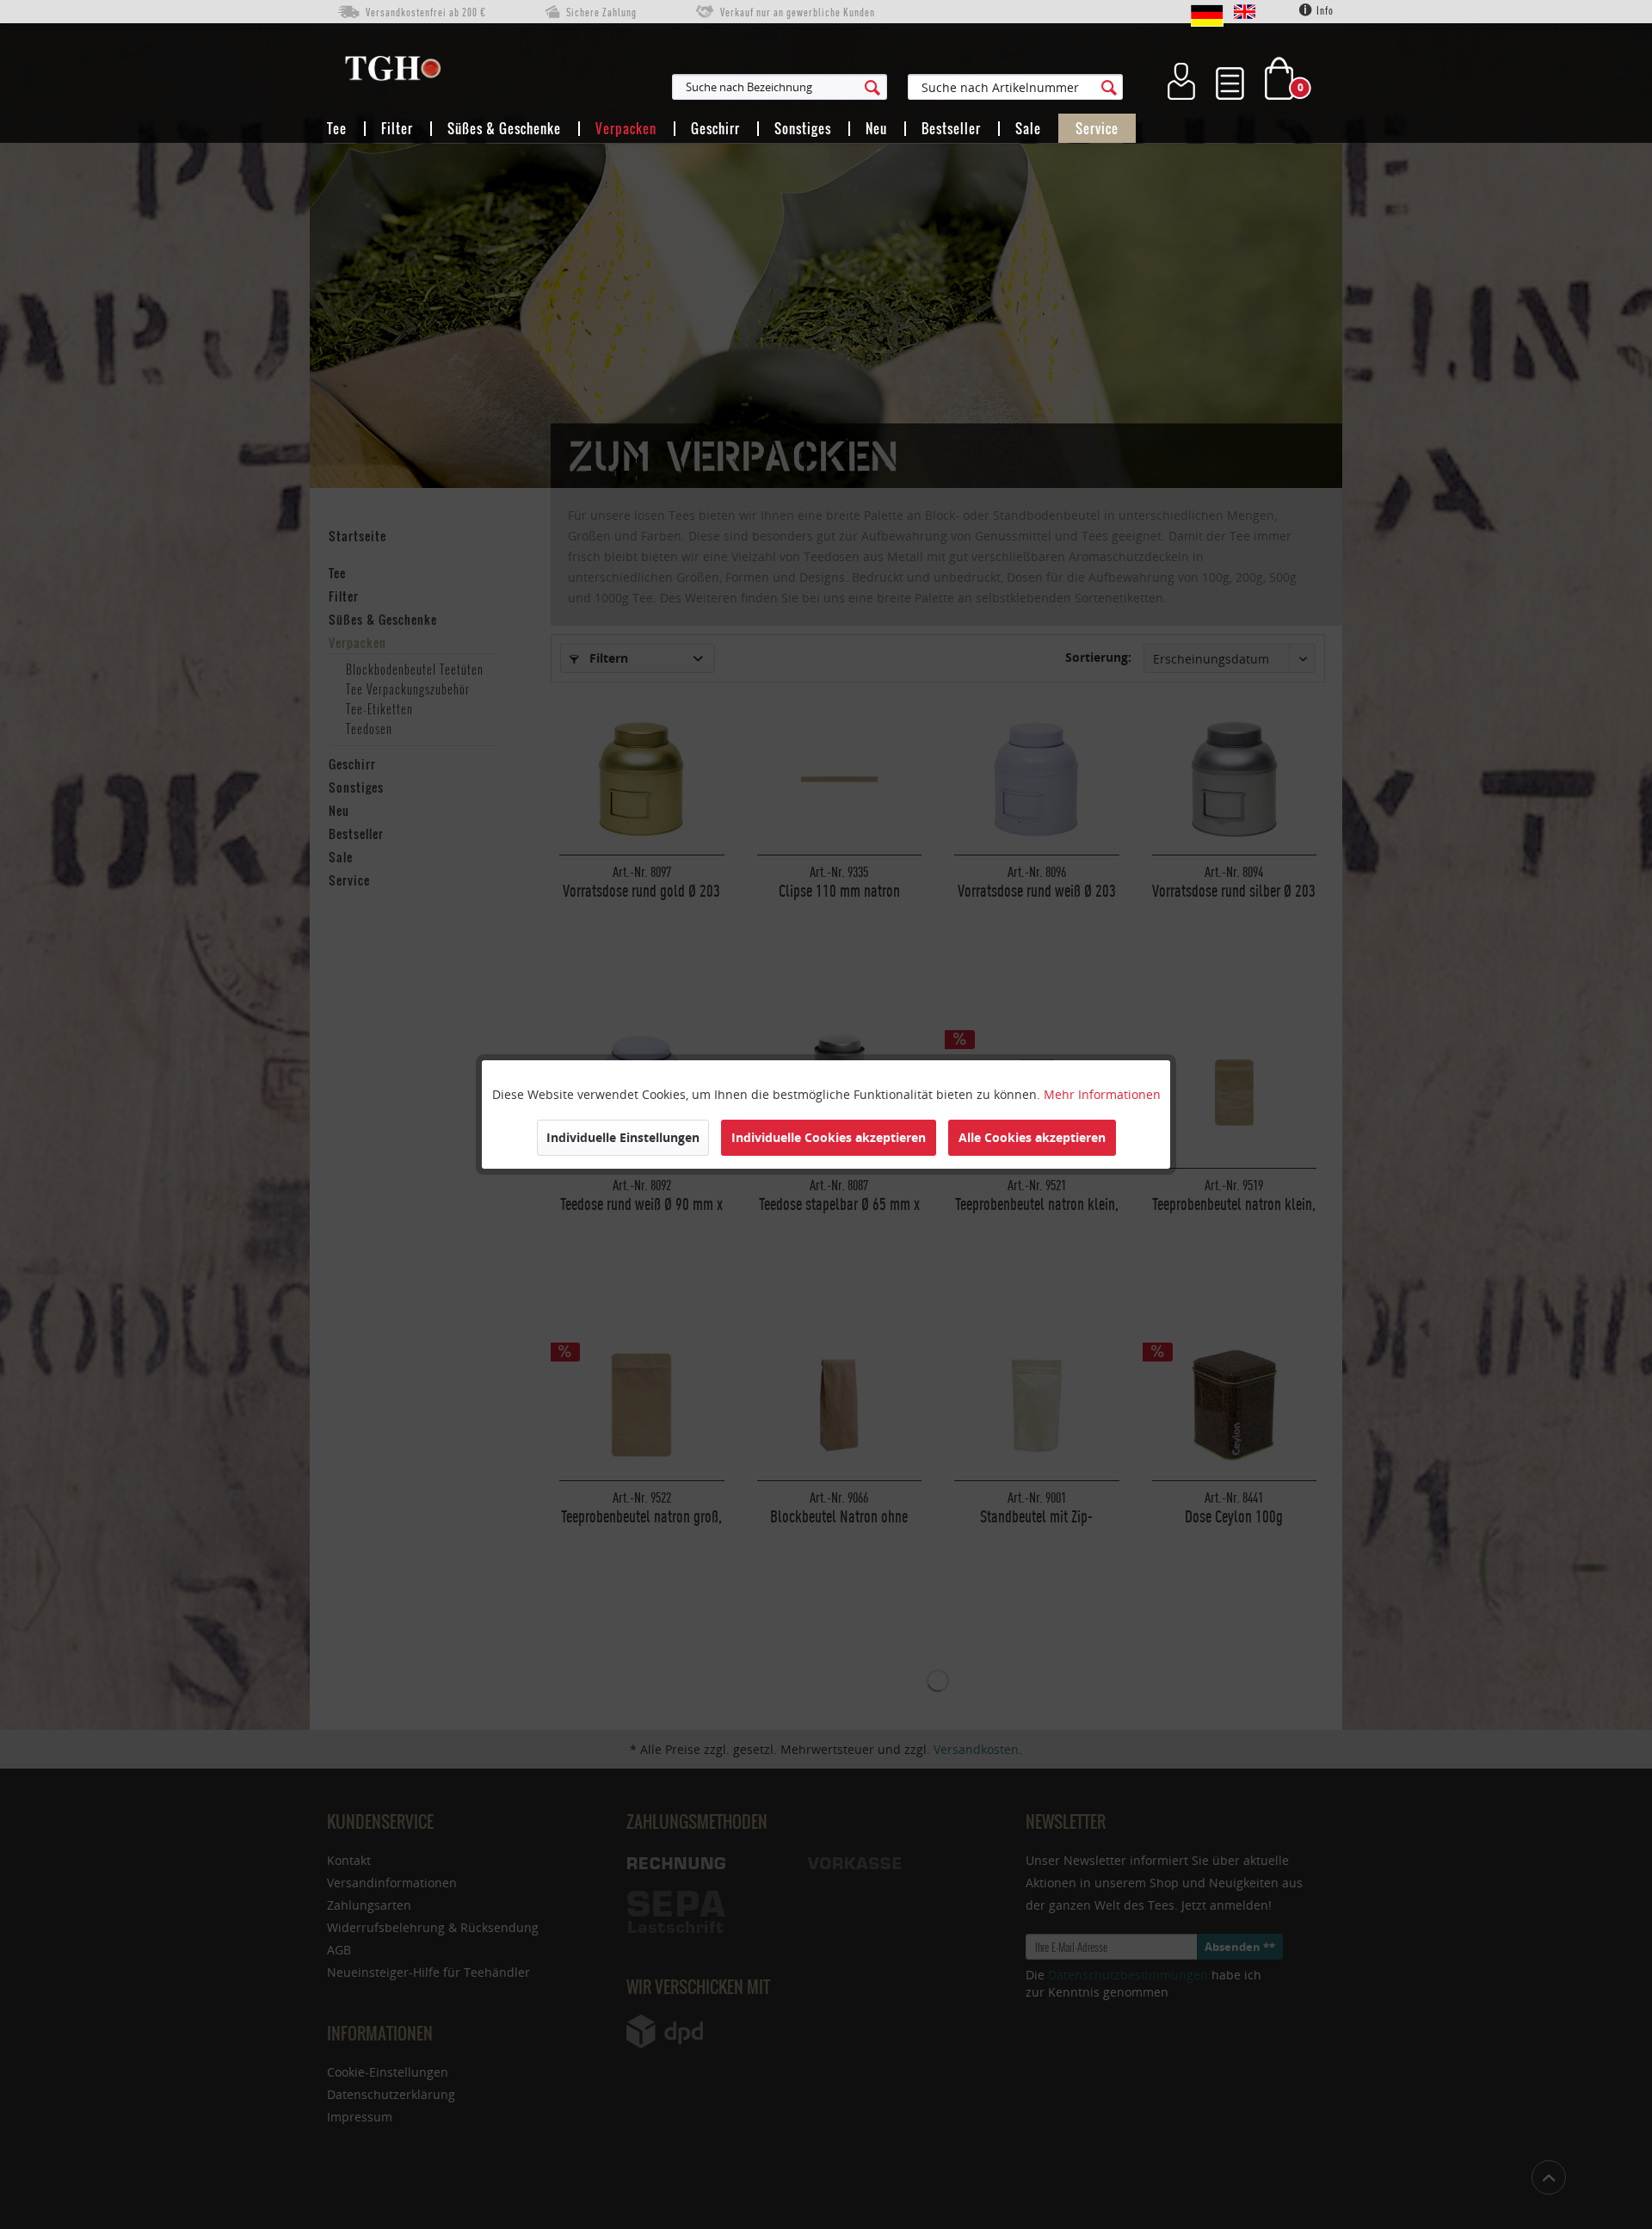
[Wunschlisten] (1230, 78)
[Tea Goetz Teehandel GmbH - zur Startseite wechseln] (393, 72)
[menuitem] (864, 87)
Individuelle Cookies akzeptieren (829, 1137)
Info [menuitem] (1324, 11)
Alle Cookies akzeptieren (1032, 1137)
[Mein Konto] (1181, 78)
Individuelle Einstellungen (623, 1137)
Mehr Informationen (1102, 1094)
